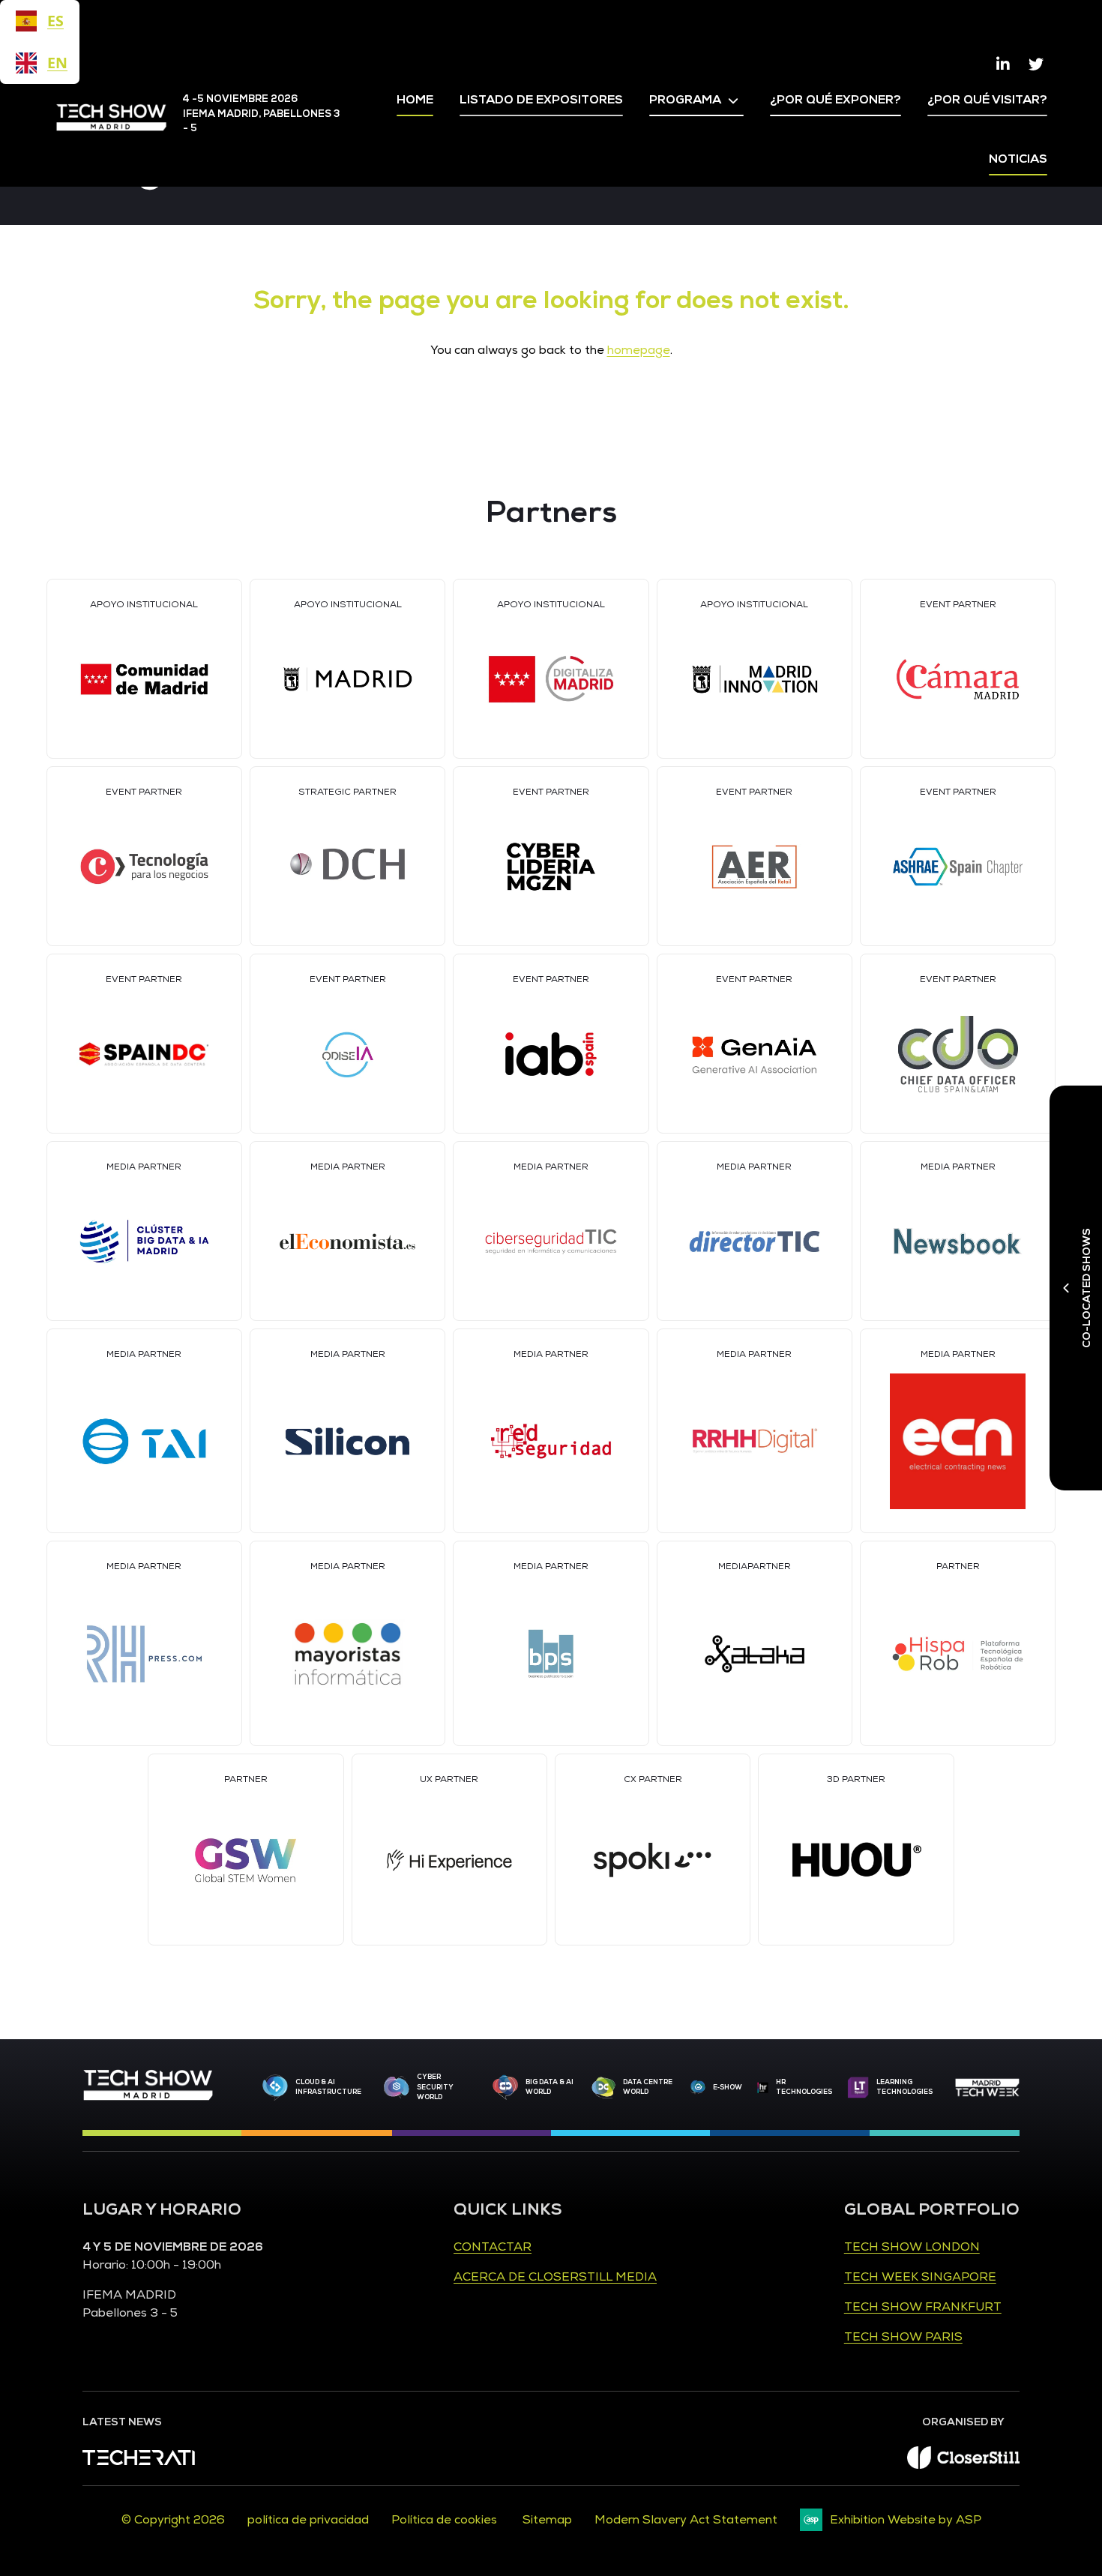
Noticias (1018, 159)
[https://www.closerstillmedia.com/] (963, 2465)
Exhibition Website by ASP (906, 2520)
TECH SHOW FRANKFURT (923, 2307)
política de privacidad (308, 2520)
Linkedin (1003, 64)
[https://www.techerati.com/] (139, 2461)
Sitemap (547, 2520)
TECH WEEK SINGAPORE (920, 2277)
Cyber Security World (435, 2087)
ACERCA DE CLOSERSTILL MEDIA (555, 2277)
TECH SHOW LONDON (912, 2247)
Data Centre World (648, 2087)
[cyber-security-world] (397, 2088)
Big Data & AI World (550, 2087)
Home (415, 100)
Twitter (1036, 64)
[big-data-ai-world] (505, 2087)
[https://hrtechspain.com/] (763, 2088)
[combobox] (40, 21)
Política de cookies (446, 2520)
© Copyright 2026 (173, 2520)
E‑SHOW (728, 2087)
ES (55, 21)
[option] (40, 63)
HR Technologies (804, 2087)
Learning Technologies (904, 2087)
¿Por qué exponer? (835, 100)
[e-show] (698, 2087)
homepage (639, 350)
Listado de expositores (541, 100)
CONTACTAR (493, 2247)
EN (55, 63)
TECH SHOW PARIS (903, 2337)
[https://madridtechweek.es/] (987, 2088)
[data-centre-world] (603, 2088)
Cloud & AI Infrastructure (328, 2087)
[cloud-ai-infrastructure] (275, 2088)
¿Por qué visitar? (987, 100)
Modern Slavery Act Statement (686, 2520)
